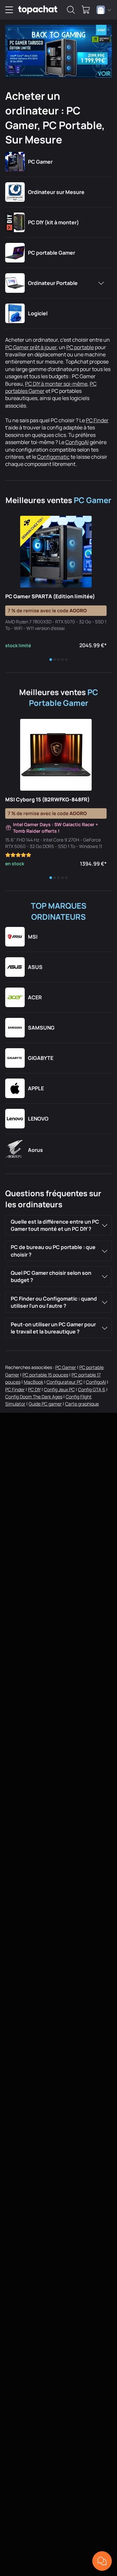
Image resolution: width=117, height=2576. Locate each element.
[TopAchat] (38, 10)
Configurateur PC (65, 1382)
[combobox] (104, 10)
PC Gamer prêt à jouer (31, 347)
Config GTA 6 (92, 1389)
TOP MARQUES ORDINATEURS (59, 911)
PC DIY (34, 1389)
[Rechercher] (71, 10)
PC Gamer (93, 500)
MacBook (33, 1382)
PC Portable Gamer (64, 698)
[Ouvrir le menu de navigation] (9, 10)
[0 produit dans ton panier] (86, 10)
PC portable (80, 347)
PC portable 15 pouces (45, 1375)
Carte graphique (82, 1404)
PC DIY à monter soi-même (56, 384)
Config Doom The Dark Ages (34, 1397)
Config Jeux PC (59, 1389)
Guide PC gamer (45, 1404)
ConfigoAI (77, 442)
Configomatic (53, 457)
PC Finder (97, 420)
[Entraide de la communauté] (102, 2561)
